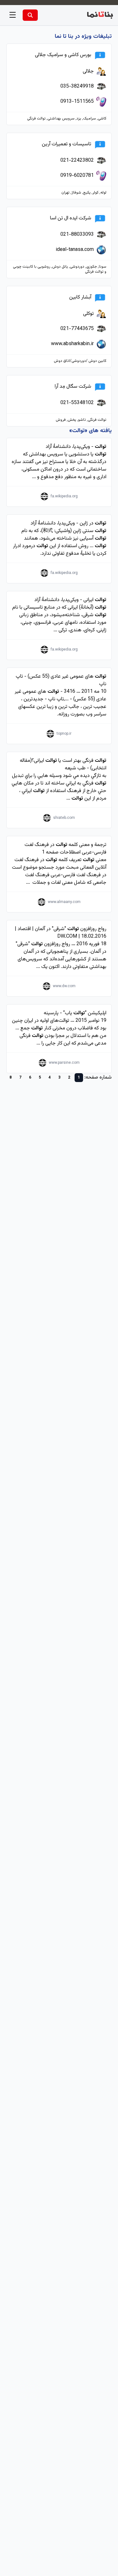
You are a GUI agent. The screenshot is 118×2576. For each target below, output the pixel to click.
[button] (13, 15)
